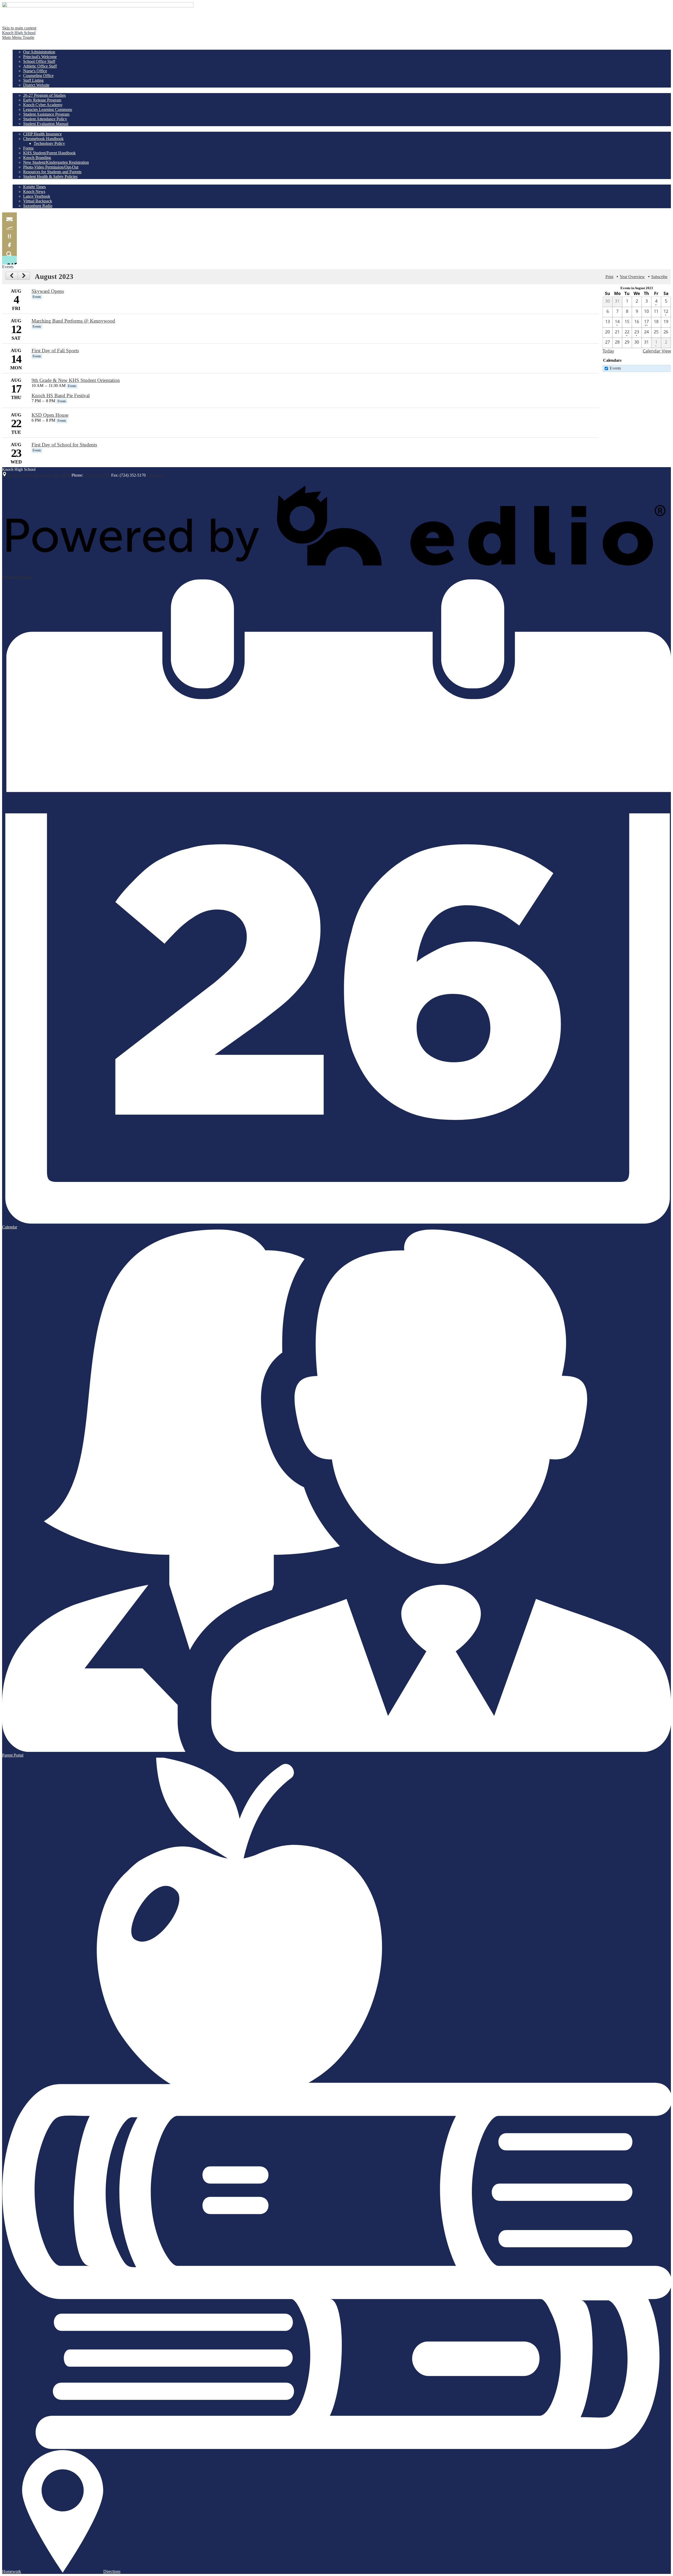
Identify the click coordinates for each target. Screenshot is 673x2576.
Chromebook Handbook (43, 139)
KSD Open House (50, 415)
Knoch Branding (37, 158)
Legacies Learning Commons (48, 109)
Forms (28, 148)
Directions (112, 2571)
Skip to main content (19, 28)
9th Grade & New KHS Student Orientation (76, 380)
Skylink (9, 225)
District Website (36, 85)
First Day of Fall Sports (55, 351)
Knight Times (34, 187)
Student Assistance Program (46, 114)
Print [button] (609, 277)
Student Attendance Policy (45, 119)
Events (615, 368)
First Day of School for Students (64, 445)
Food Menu (9, 234)
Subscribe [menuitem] (659, 277)
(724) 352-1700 (97, 475)
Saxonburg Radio (38, 206)
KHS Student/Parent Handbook (49, 153)
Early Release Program (42, 100)
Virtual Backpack (38, 201)
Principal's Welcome (40, 57)
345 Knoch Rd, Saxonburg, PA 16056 (39, 475)
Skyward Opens (48, 291)
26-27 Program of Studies (44, 95)
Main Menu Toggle (18, 37)
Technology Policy (49, 143)
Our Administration (39, 52)
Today (608, 351)
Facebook (9, 243)
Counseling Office (38, 76)
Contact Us (156, 475)
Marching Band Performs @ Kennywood (73, 321)
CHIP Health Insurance (42, 134)
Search (9, 251)
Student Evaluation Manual (46, 124)
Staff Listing (33, 80)
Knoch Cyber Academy (43, 105)
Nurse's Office (35, 71)
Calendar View (657, 351)
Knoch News (34, 192)
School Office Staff (39, 61)
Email (9, 217)
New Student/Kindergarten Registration (56, 162)
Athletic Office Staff (40, 66)
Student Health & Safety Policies (50, 177)
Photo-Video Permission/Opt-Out (51, 167)
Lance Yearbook (37, 196)
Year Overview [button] (632, 277)
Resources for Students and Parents (52, 172)
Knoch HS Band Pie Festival (61, 396)
